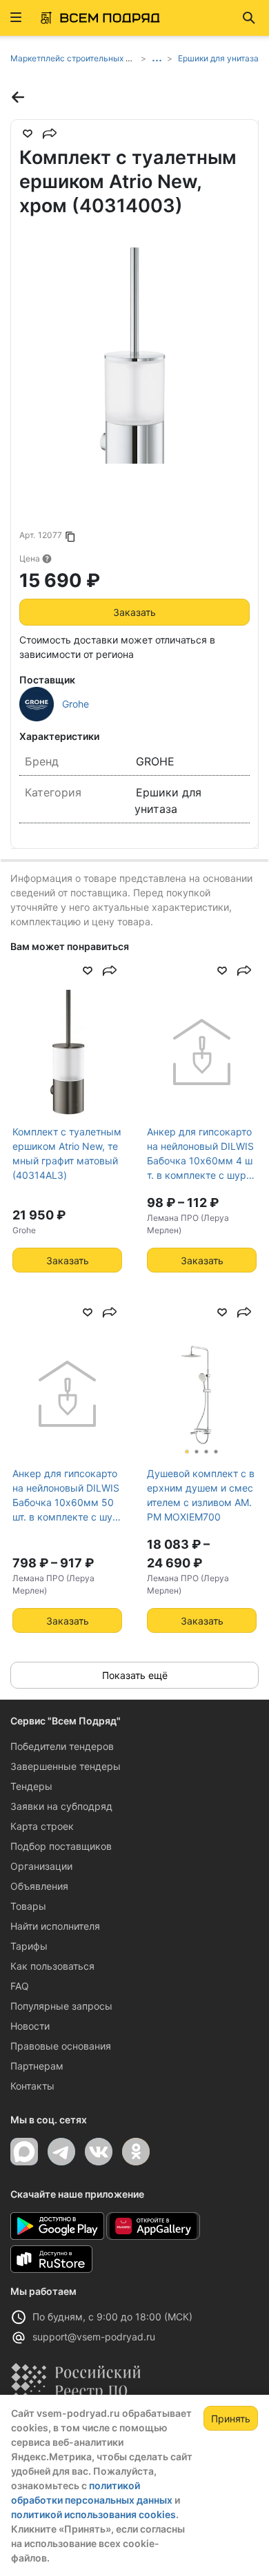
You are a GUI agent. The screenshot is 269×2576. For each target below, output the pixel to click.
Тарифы (29, 1946)
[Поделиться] (50, 134)
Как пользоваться (52, 1966)
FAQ (20, 1986)
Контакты (32, 2086)
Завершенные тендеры (66, 1766)
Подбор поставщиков (61, 1846)
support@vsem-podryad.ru (94, 2337)
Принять (231, 2419)
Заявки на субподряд (61, 1806)
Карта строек (42, 1826)
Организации (41, 1866)
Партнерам (37, 2066)
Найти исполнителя (55, 1926)
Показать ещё (135, 1675)
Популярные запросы (61, 2006)
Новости (30, 2026)
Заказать (134, 612)
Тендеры (31, 1786)
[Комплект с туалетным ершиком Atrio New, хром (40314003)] (134, 349)
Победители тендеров (62, 1746)
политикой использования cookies (93, 2514)
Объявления (39, 1886)
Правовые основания (61, 2046)
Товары (28, 1906)
